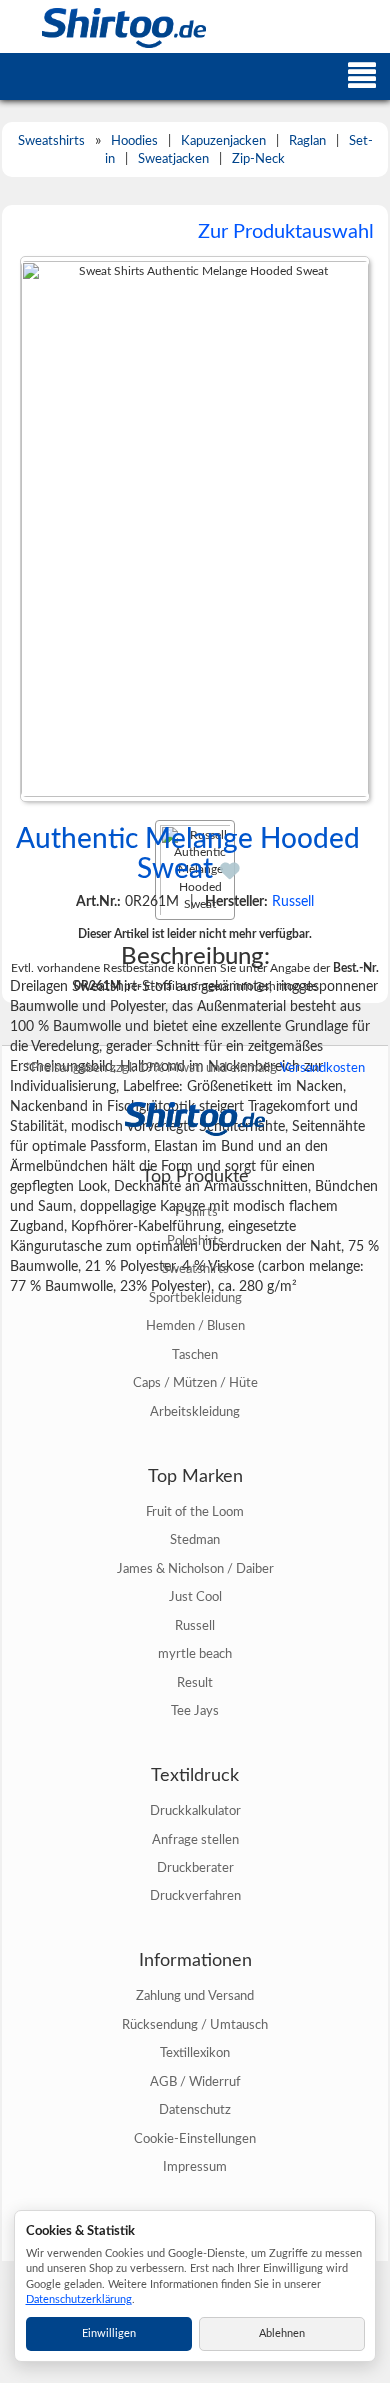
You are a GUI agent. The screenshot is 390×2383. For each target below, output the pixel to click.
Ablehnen (282, 2333)
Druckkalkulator (195, 1811)
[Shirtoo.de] (103, 26)
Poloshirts (195, 1241)
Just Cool (195, 1597)
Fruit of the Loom (195, 1512)
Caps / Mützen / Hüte (195, 1383)
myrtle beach (195, 1654)
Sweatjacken (173, 159)
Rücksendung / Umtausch (195, 2025)
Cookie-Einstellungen (195, 2139)
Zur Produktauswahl (286, 232)
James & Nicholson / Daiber (195, 1569)
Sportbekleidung (195, 1298)
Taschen (195, 1355)
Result (195, 1683)
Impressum (195, 2167)
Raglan (307, 141)
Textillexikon (195, 2053)
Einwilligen (109, 2333)
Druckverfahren (195, 1896)
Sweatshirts (51, 141)
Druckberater (195, 1868)
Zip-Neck (258, 159)
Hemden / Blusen (195, 1326)
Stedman (195, 1540)
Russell (293, 902)
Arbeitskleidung (195, 1412)
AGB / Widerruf (195, 2082)
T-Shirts (195, 1212)
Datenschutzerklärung (79, 2299)
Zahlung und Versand (195, 1996)
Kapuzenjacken (223, 141)
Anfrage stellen (195, 1840)
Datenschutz (195, 2110)
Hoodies (134, 141)
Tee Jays (195, 1711)
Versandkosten (322, 1068)
